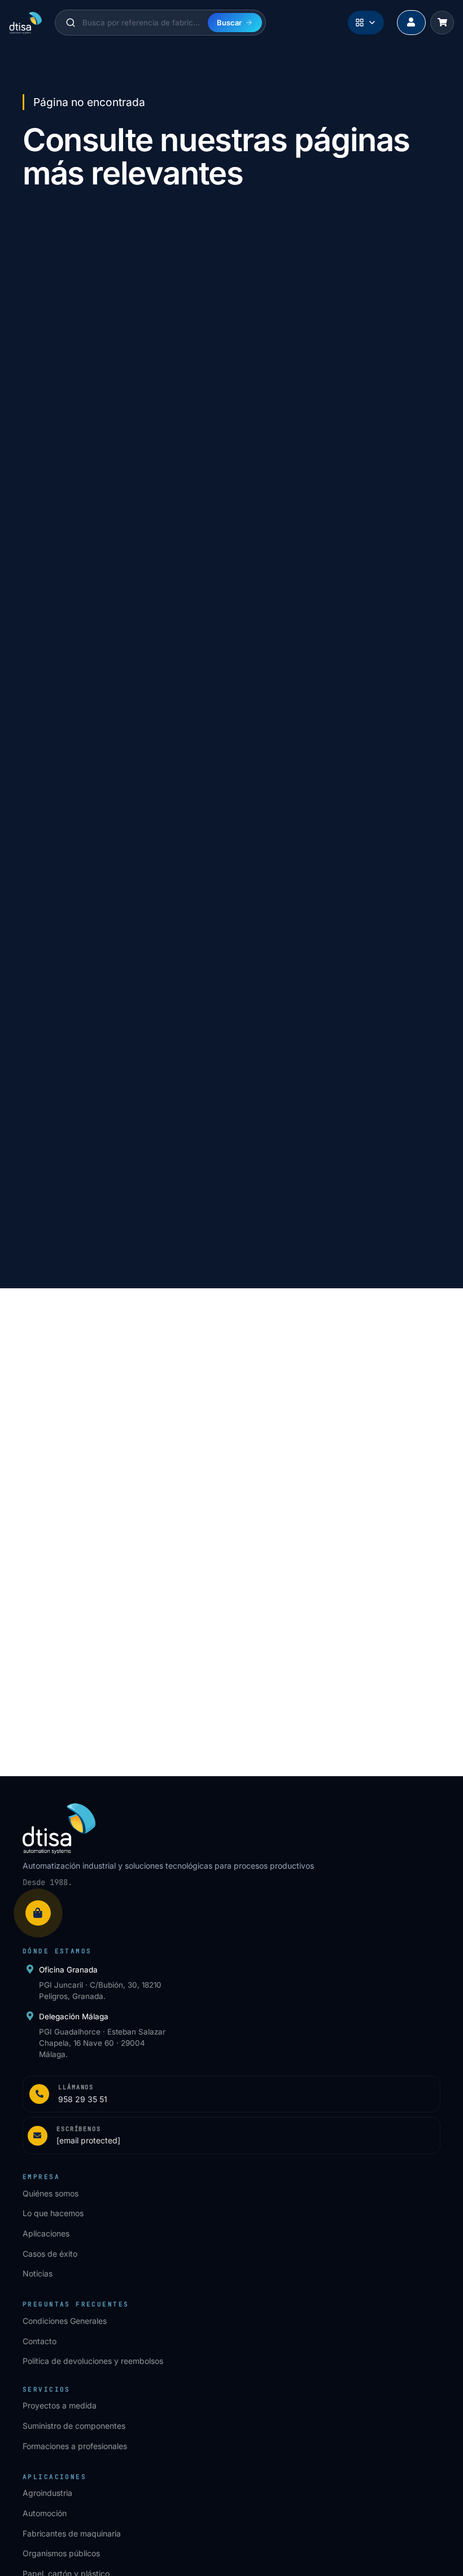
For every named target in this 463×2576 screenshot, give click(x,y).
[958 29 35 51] (39, 1434)
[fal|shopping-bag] (38, 1913)
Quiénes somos (51, 2193)
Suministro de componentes (74, 2426)
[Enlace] (231, 2094)
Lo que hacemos (53, 2213)
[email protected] (92, 1459)
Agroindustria (47, 2493)
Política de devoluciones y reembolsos (93, 2361)
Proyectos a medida (60, 2405)
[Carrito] (442, 23)
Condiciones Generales (65, 2321)
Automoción (45, 2513)
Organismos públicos (61, 2553)
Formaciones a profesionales (75, 2446)
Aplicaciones (46, 2233)
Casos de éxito (50, 2254)
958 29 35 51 (84, 1434)
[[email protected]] (39, 1459)
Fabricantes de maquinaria (72, 2533)
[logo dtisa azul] (26, 23)
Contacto (40, 2341)
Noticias (38, 2273)
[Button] (411, 23)
